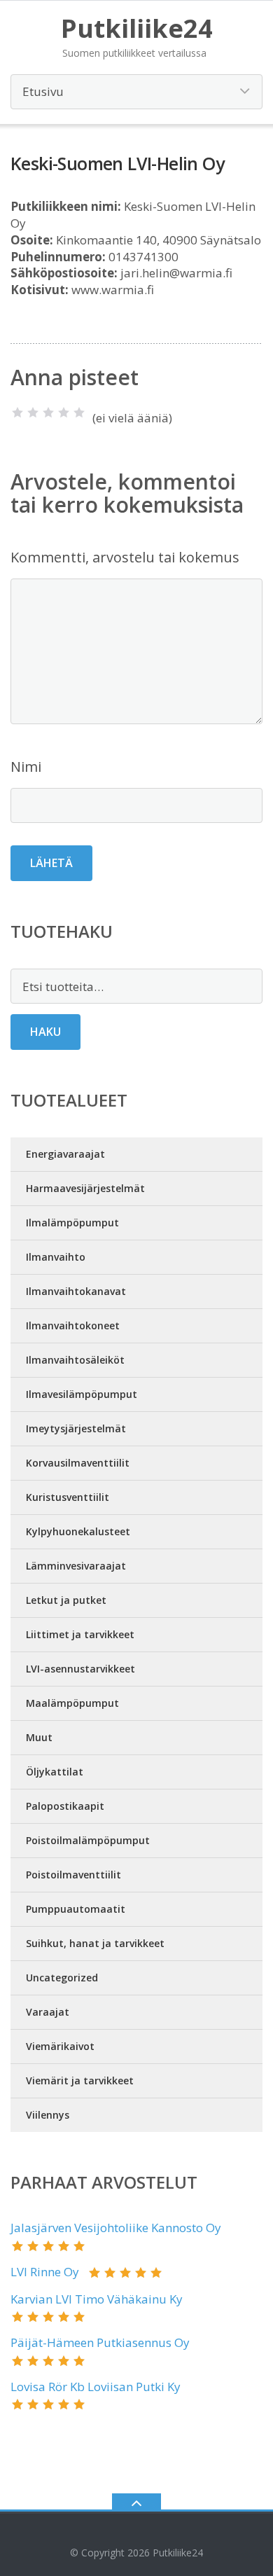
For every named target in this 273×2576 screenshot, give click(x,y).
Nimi (26, 767)
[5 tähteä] (79, 413)
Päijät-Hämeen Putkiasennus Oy (100, 2342)
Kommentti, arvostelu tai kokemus (125, 557)
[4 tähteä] (64, 413)
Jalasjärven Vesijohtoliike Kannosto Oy (116, 2228)
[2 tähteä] (33, 413)
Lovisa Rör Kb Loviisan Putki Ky (96, 2387)
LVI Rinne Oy (45, 2272)
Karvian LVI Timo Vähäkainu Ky (97, 2299)
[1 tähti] (17, 413)
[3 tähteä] (48, 413)
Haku (45, 1032)
